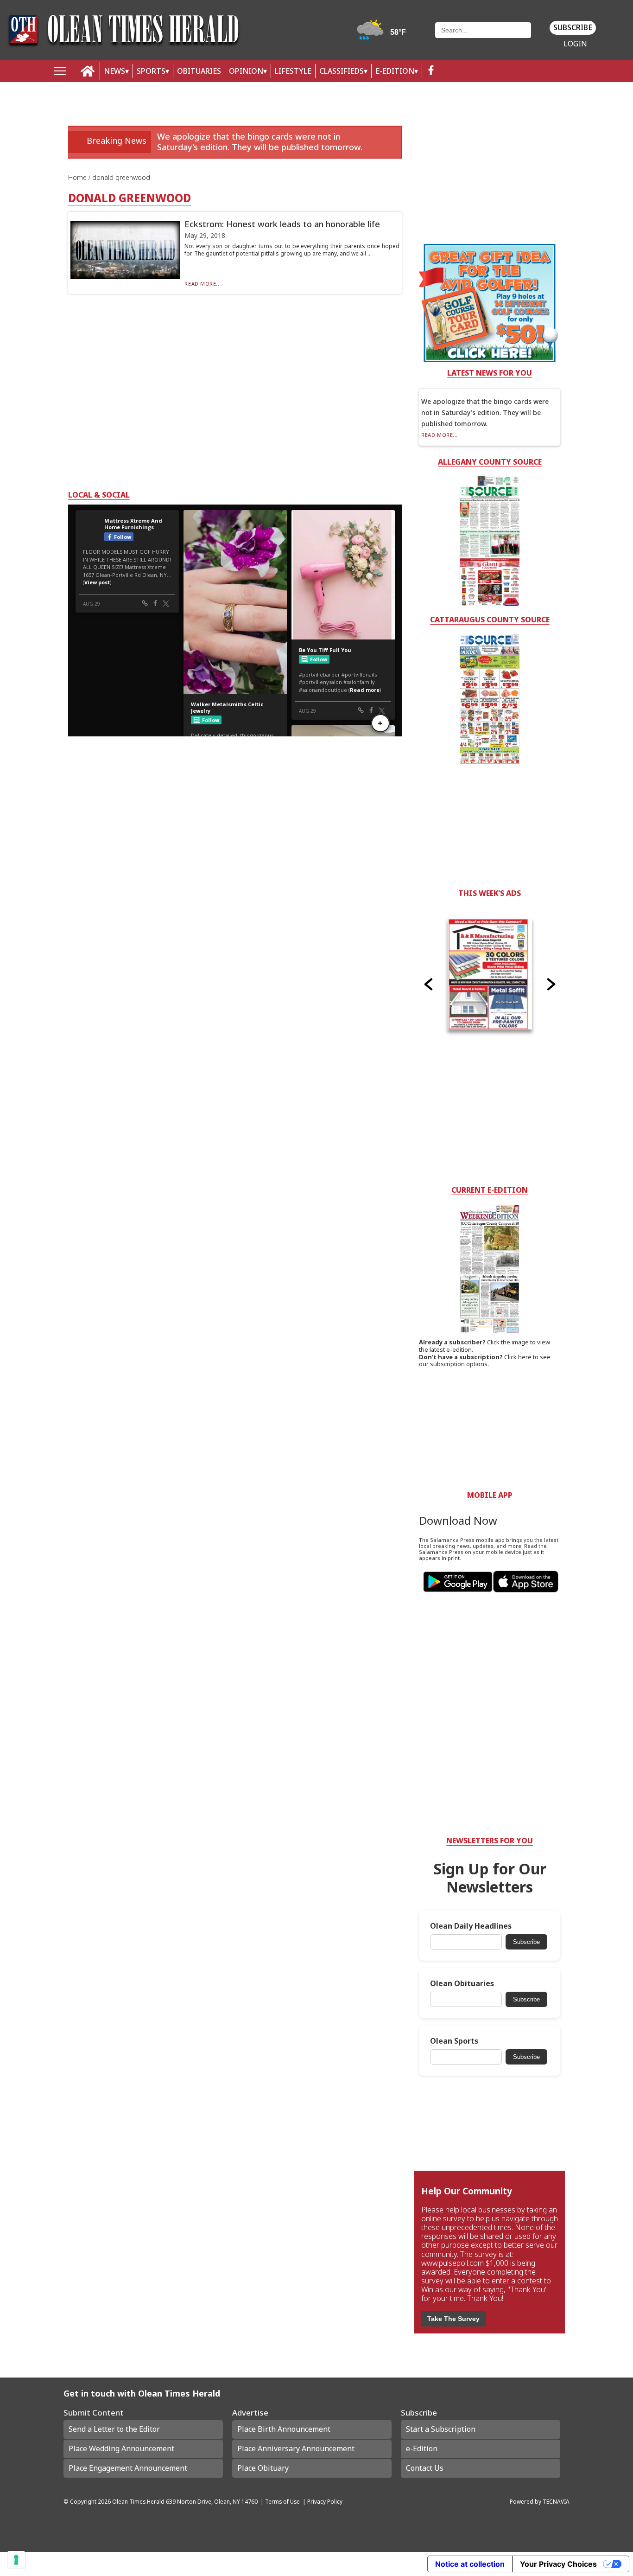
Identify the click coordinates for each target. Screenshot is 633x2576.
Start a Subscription (441, 2429)
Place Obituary (263, 2468)
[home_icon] (88, 71)
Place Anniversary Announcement (296, 2448)
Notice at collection (470, 2564)
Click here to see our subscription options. (485, 1361)
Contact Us (425, 2468)
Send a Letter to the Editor (114, 2429)
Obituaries (199, 71)
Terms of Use (282, 2501)
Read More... (203, 284)
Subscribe (573, 27)
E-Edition (395, 71)
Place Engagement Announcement (128, 2468)
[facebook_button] (431, 71)
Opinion (246, 71)
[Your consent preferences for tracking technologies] (16, 2560)
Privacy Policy (325, 2501)
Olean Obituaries (462, 1984)
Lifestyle (293, 71)
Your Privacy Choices (558, 2564)
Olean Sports (454, 2041)
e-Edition (422, 2448)
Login (575, 44)
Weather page (383, 35)
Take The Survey (453, 2319)
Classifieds (342, 71)
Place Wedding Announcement (121, 2448)
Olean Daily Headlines (471, 1926)
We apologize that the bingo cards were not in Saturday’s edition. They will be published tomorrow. (260, 142)
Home (78, 177)
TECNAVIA (556, 2501)
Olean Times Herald (138, 2501)
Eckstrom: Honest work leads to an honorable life (282, 224)
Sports (151, 71)
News (114, 71)
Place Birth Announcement (284, 2429)
